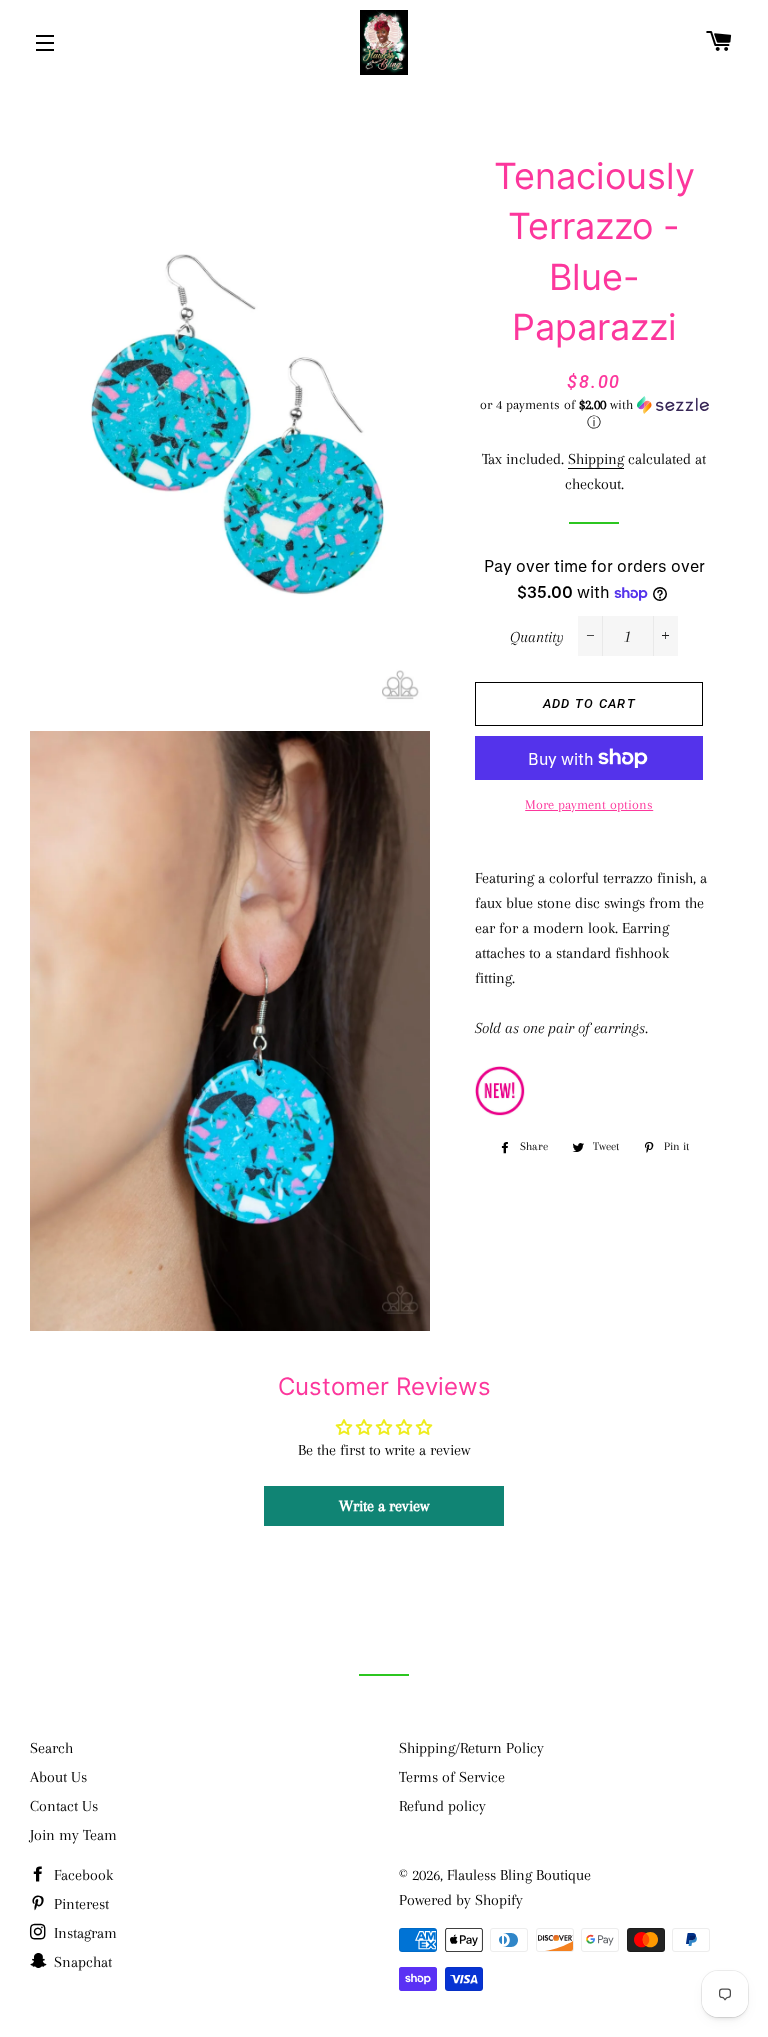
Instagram (83, 1933)
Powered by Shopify (461, 1900)
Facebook (81, 1875)
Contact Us (64, 1806)
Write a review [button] (384, 1506)
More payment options (589, 804)
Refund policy (442, 1806)
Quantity (537, 637)
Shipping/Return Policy (471, 1748)
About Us (58, 1777)
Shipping (596, 459)
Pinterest (79, 1904)
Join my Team (73, 1835)
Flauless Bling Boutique (519, 1875)
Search (51, 1748)
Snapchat (81, 1962)
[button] (593, 414)
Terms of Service (452, 1777)
